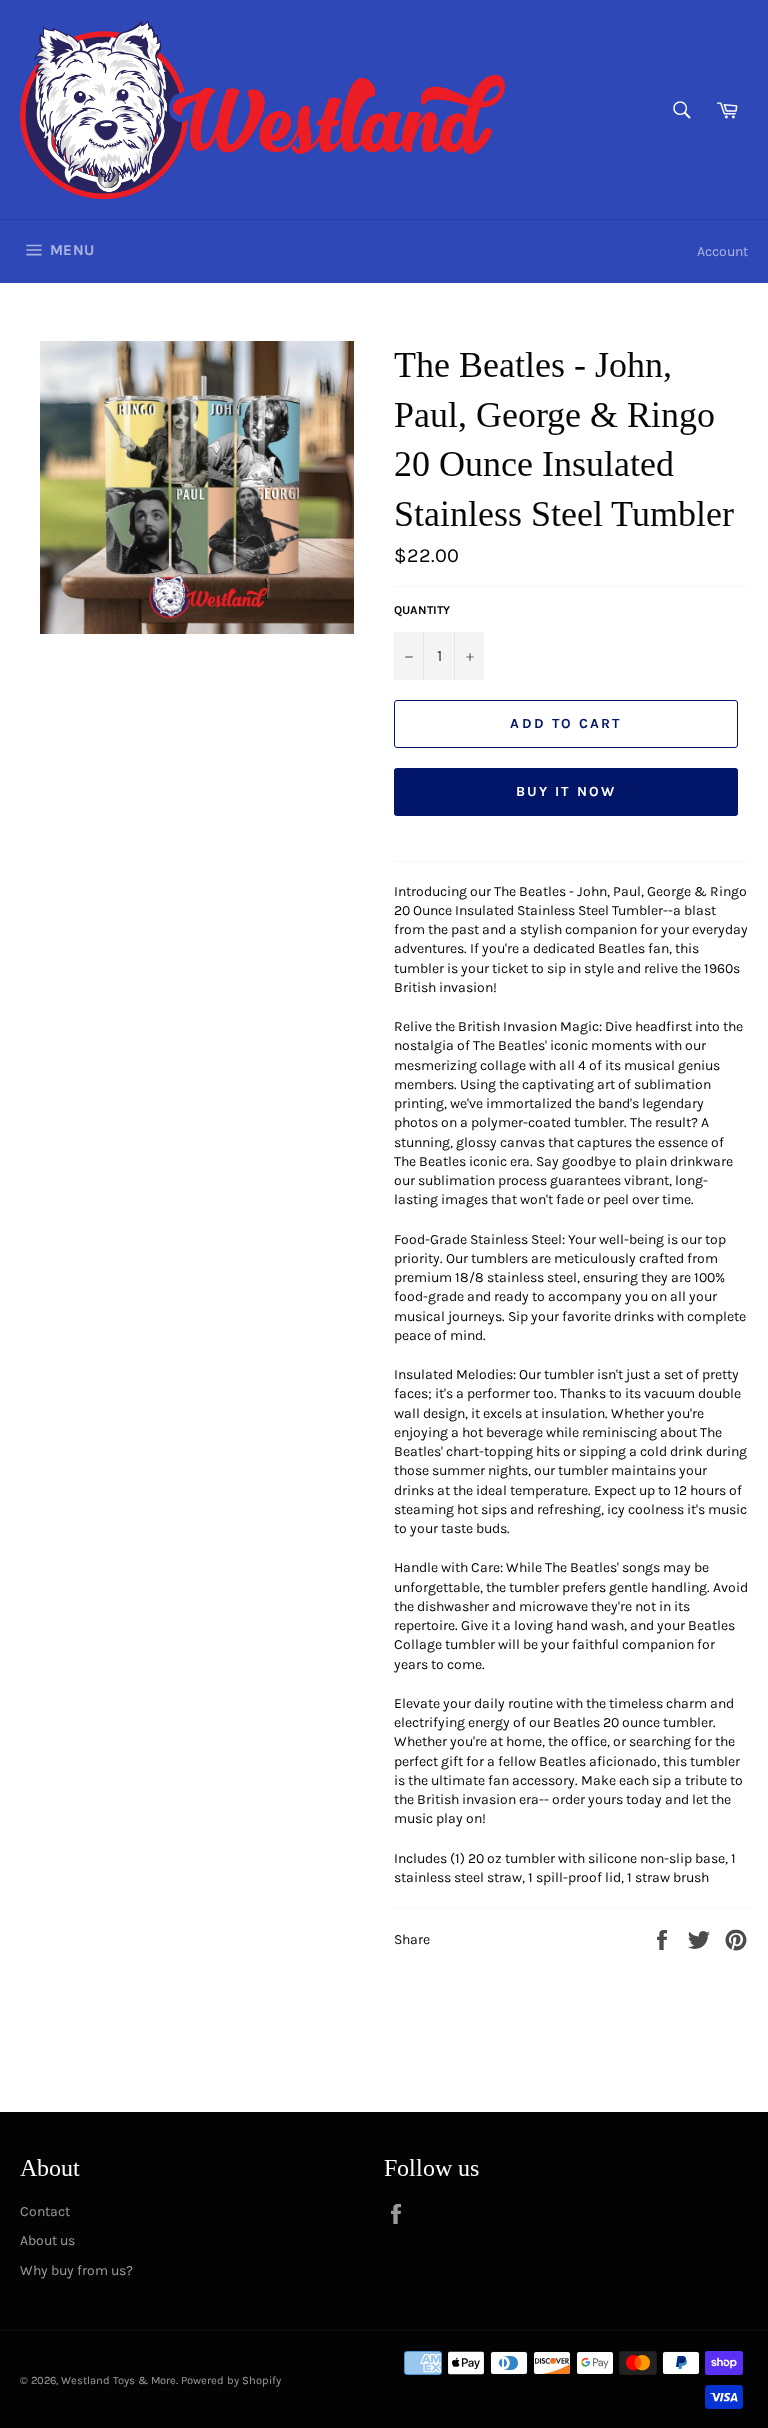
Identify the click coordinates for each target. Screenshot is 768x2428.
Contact (45, 2211)
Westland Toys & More (118, 2380)
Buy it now (566, 791)
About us (47, 2240)
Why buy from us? (76, 2270)
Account (722, 251)
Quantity (422, 610)
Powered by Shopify (231, 2380)
